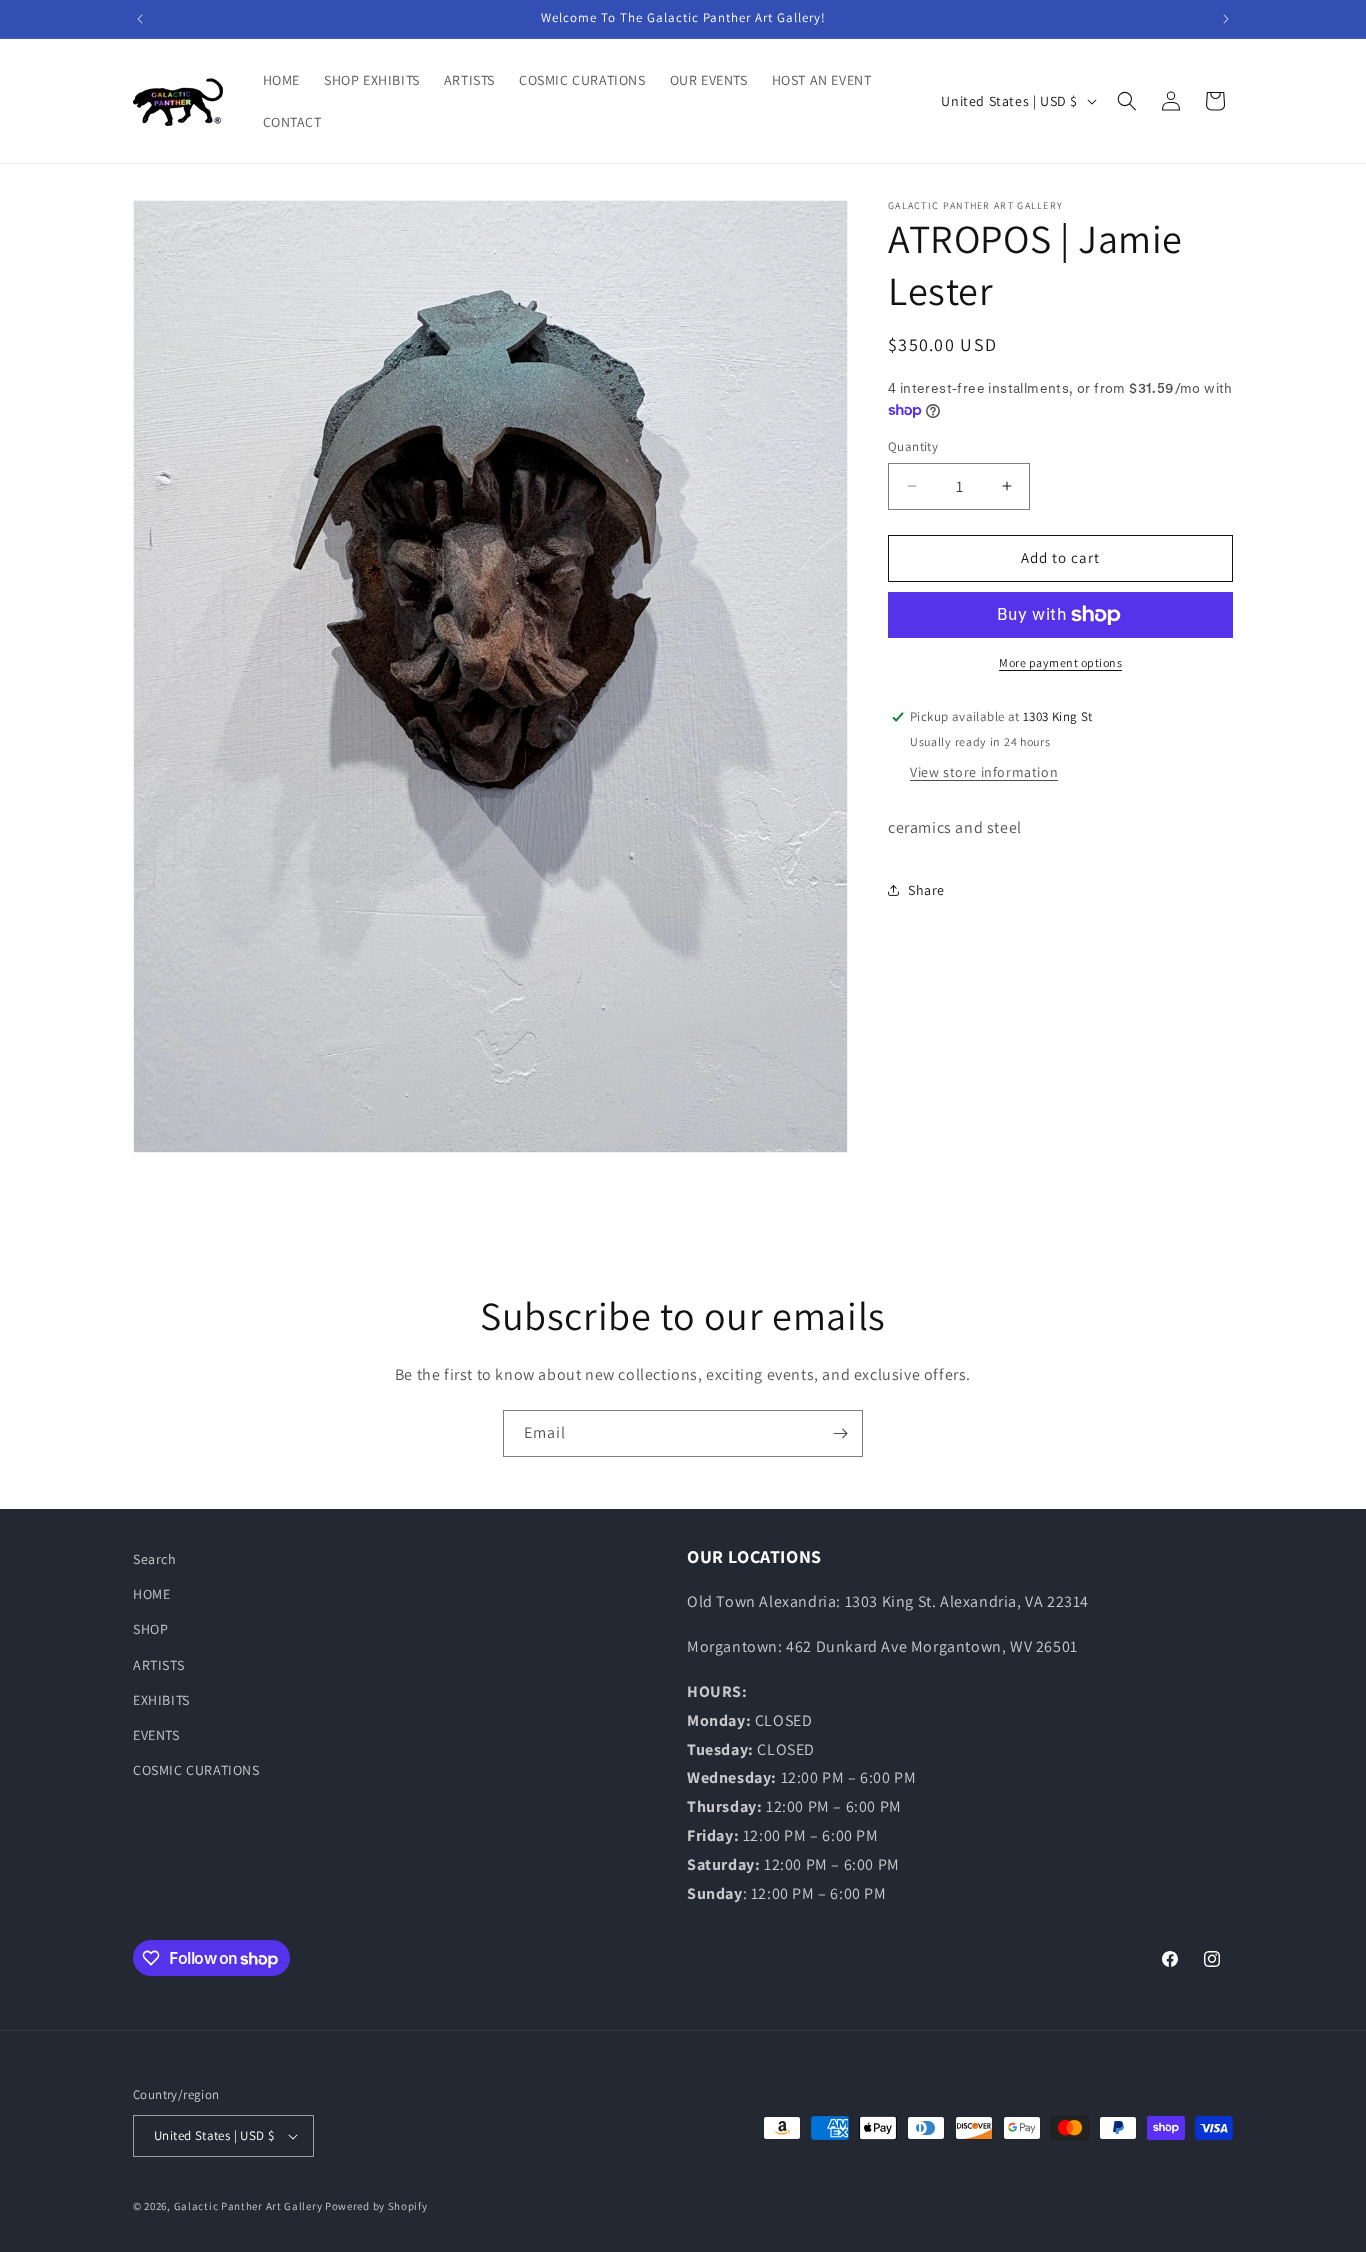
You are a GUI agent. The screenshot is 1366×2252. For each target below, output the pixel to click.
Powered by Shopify (376, 2206)
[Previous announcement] (140, 19)
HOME (151, 1594)
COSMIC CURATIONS (196, 1770)
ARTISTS (158, 1664)
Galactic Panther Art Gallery (248, 2206)
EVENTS (156, 1735)
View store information (984, 772)
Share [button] (926, 890)
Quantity (913, 446)
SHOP (150, 1629)
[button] (1127, 101)
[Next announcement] (1226, 19)
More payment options (1060, 662)
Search (155, 1559)
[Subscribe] (840, 1433)
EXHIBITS (161, 1700)
